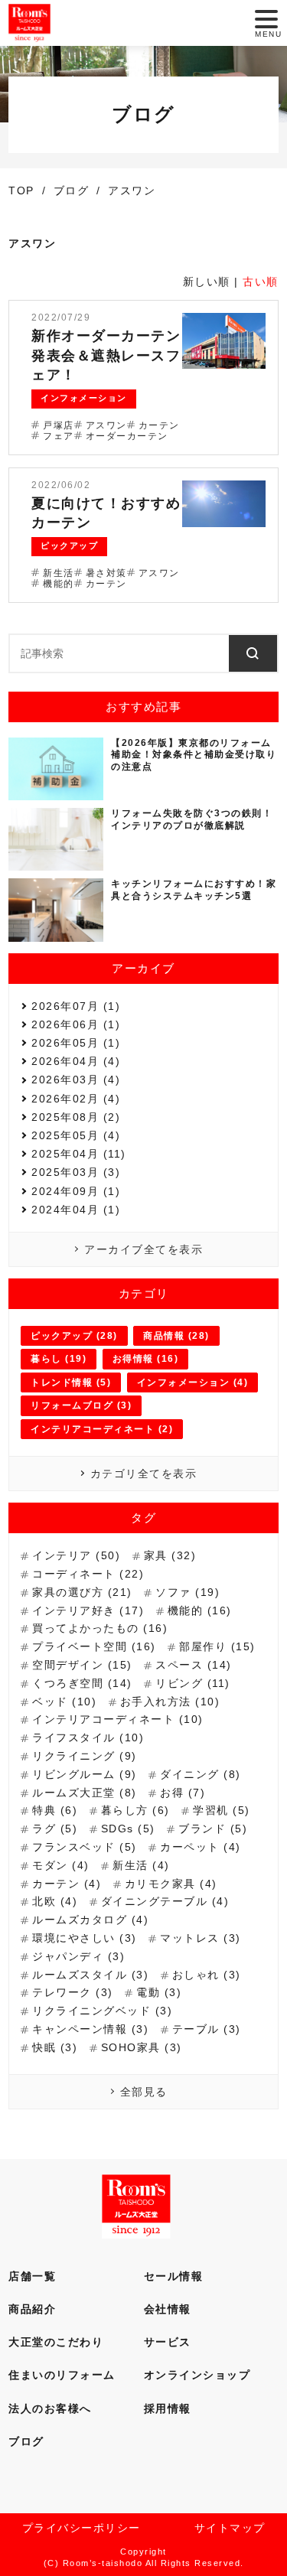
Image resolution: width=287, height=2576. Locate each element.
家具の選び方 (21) (82, 1592)
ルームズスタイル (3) (90, 1975)
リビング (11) (193, 1683)
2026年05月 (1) (76, 1043)
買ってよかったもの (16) (100, 1628)
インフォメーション (84, 398)
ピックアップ (69, 545)
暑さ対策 (106, 573)
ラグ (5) (55, 1829)
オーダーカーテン (127, 436)
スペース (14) (194, 1665)
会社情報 (168, 2309)
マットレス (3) (201, 1938)
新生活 (59, 573)
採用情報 (168, 2408)
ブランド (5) (213, 1829)
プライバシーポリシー (82, 2528)
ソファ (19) (188, 1592)
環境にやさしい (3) (85, 1938)
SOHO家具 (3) (142, 2047)
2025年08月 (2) (76, 1117)
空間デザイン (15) (82, 1665)
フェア (59, 436)
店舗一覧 (32, 2276)
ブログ (26, 2441)
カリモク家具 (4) (171, 1884)
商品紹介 (32, 2309)
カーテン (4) (67, 1884)
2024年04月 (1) (76, 1210)
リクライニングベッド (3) (102, 2011)
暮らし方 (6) (135, 1810)
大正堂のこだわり (56, 2342)
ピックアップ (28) (74, 1336)
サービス (168, 2342)
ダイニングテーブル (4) (165, 1901)
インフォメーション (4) (193, 1382)
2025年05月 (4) (76, 1135)
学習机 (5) (222, 1810)
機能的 (59, 584)
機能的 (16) (200, 1610)
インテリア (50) (76, 1555)
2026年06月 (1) (76, 1024)
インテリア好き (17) (88, 1610)
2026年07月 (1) (76, 1006)
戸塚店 (59, 425)
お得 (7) (183, 1793)
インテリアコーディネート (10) (118, 1719)
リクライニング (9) (85, 1756)
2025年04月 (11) (79, 1154)
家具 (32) (170, 1555)
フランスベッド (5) (85, 1847)
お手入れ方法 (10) (170, 1702)
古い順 (261, 282)
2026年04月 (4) (76, 1061)
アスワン (106, 425)
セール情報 (174, 2276)
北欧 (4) (55, 1901)
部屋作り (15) (217, 1646)
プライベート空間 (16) (94, 1646)
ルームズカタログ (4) (90, 1920)
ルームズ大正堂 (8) (85, 1793)
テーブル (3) (207, 2029)
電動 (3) (159, 1992)
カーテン (159, 425)
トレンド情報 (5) (71, 1382)
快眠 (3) (55, 2047)
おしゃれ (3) (207, 1975)
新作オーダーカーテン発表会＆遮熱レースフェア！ (106, 355)
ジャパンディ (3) (78, 1956)
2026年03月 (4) (76, 1080)
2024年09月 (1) (76, 1191)
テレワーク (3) (73, 1992)
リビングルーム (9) (85, 1774)
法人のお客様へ (50, 2408)
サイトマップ (230, 2528)
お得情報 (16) (146, 1359)
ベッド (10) (64, 1702)
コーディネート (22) (88, 1574)
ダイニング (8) (201, 1774)
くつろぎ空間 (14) (82, 1683)
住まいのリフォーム (62, 2375)
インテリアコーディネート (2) (102, 1429)
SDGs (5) (128, 1829)
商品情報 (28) (176, 1336)
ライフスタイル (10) (88, 1737)
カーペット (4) (201, 1847)
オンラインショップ (197, 2375)
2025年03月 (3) (76, 1172)
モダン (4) (61, 1865)
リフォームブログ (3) (81, 1405)
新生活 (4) (141, 1865)
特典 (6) (55, 1810)
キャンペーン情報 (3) (90, 2029)
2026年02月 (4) (76, 1099)
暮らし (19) (59, 1359)
